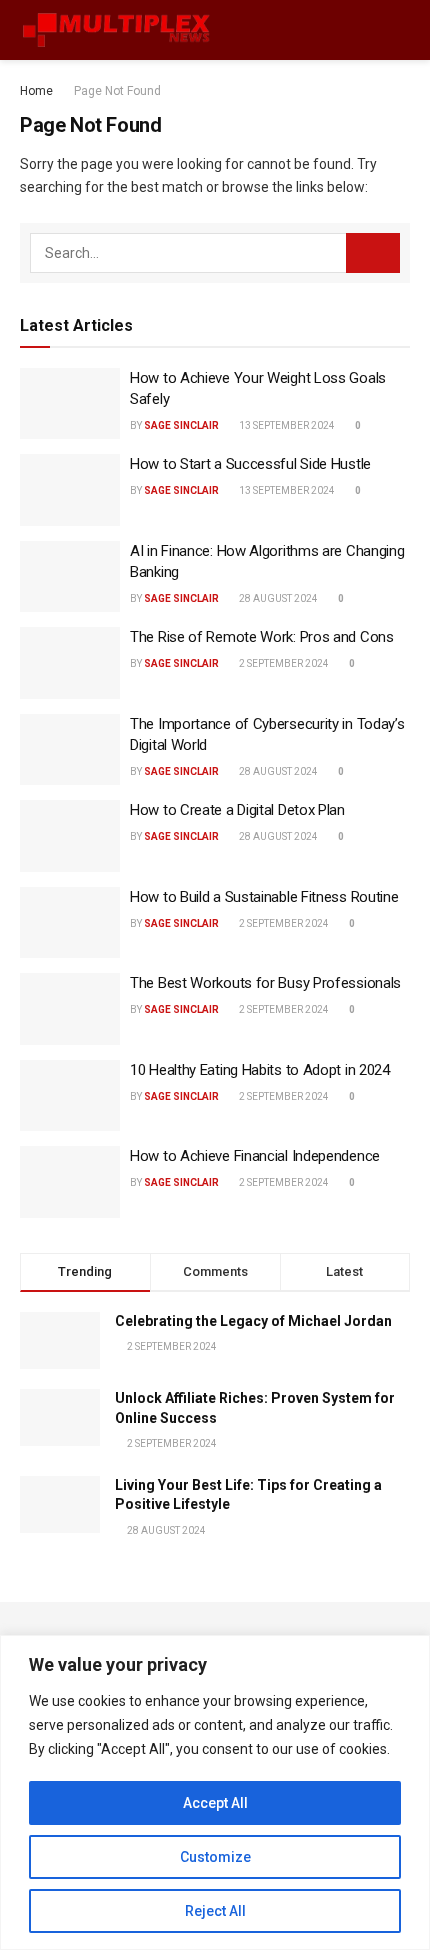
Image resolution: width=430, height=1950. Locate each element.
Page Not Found (117, 91)
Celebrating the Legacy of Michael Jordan (253, 1321)
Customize (215, 1857)
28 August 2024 (277, 598)
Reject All (215, 1911)
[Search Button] (373, 253)
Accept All (215, 1803)
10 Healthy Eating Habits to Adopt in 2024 (260, 1070)
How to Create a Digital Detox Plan (237, 810)
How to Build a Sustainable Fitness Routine (264, 897)
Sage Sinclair (181, 425)
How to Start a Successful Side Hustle (250, 464)
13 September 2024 (286, 425)
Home (36, 91)
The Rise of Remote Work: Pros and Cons (262, 637)
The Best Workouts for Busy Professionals (265, 983)
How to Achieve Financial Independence (255, 1156)
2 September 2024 (283, 663)
